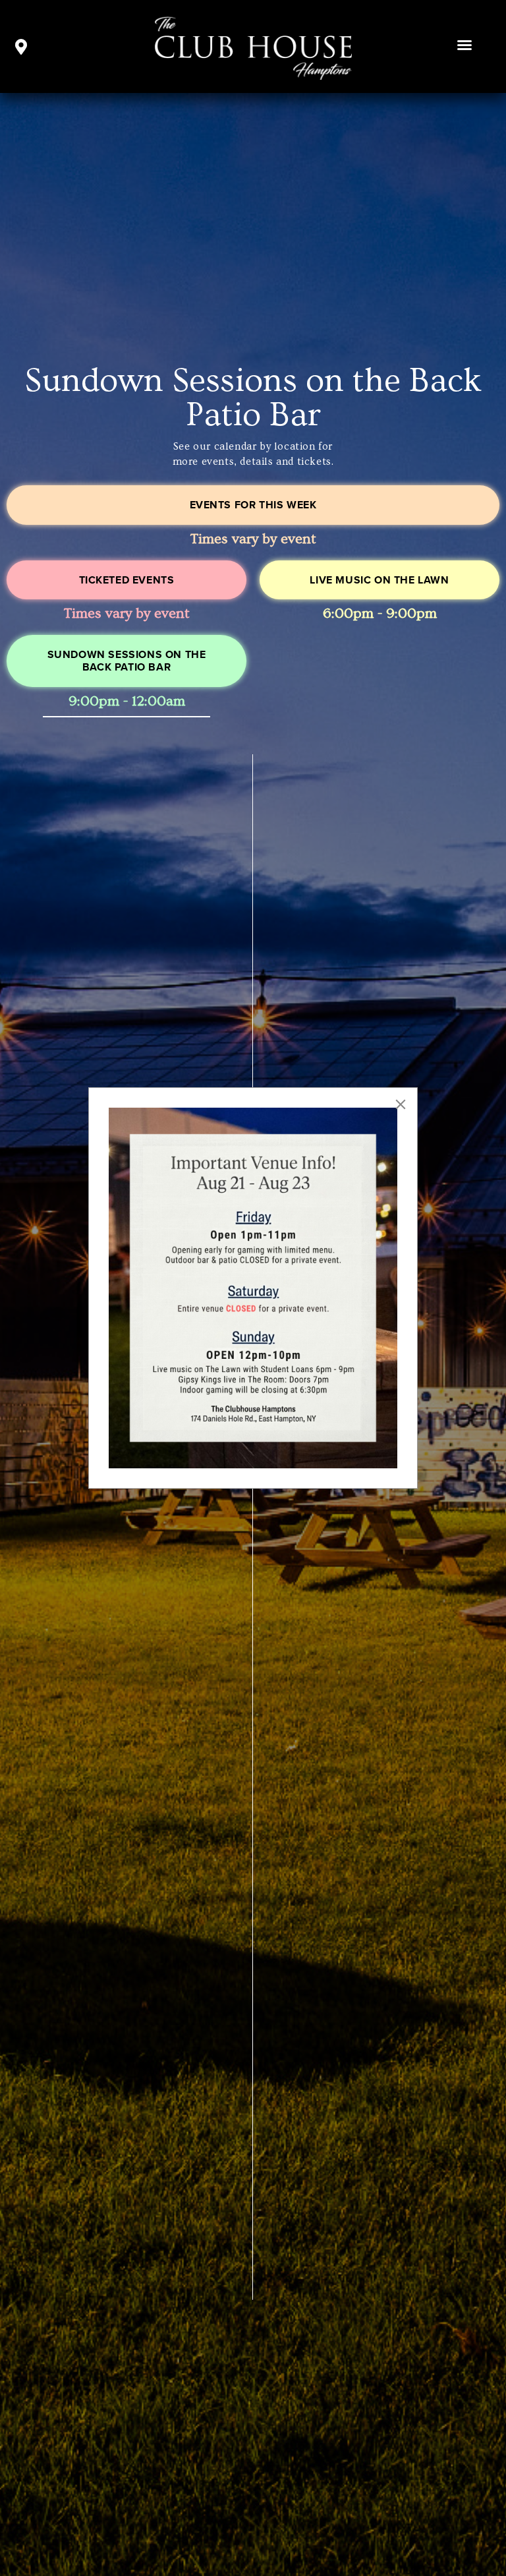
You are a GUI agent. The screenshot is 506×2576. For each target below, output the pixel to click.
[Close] (401, 1104)
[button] (464, 45)
